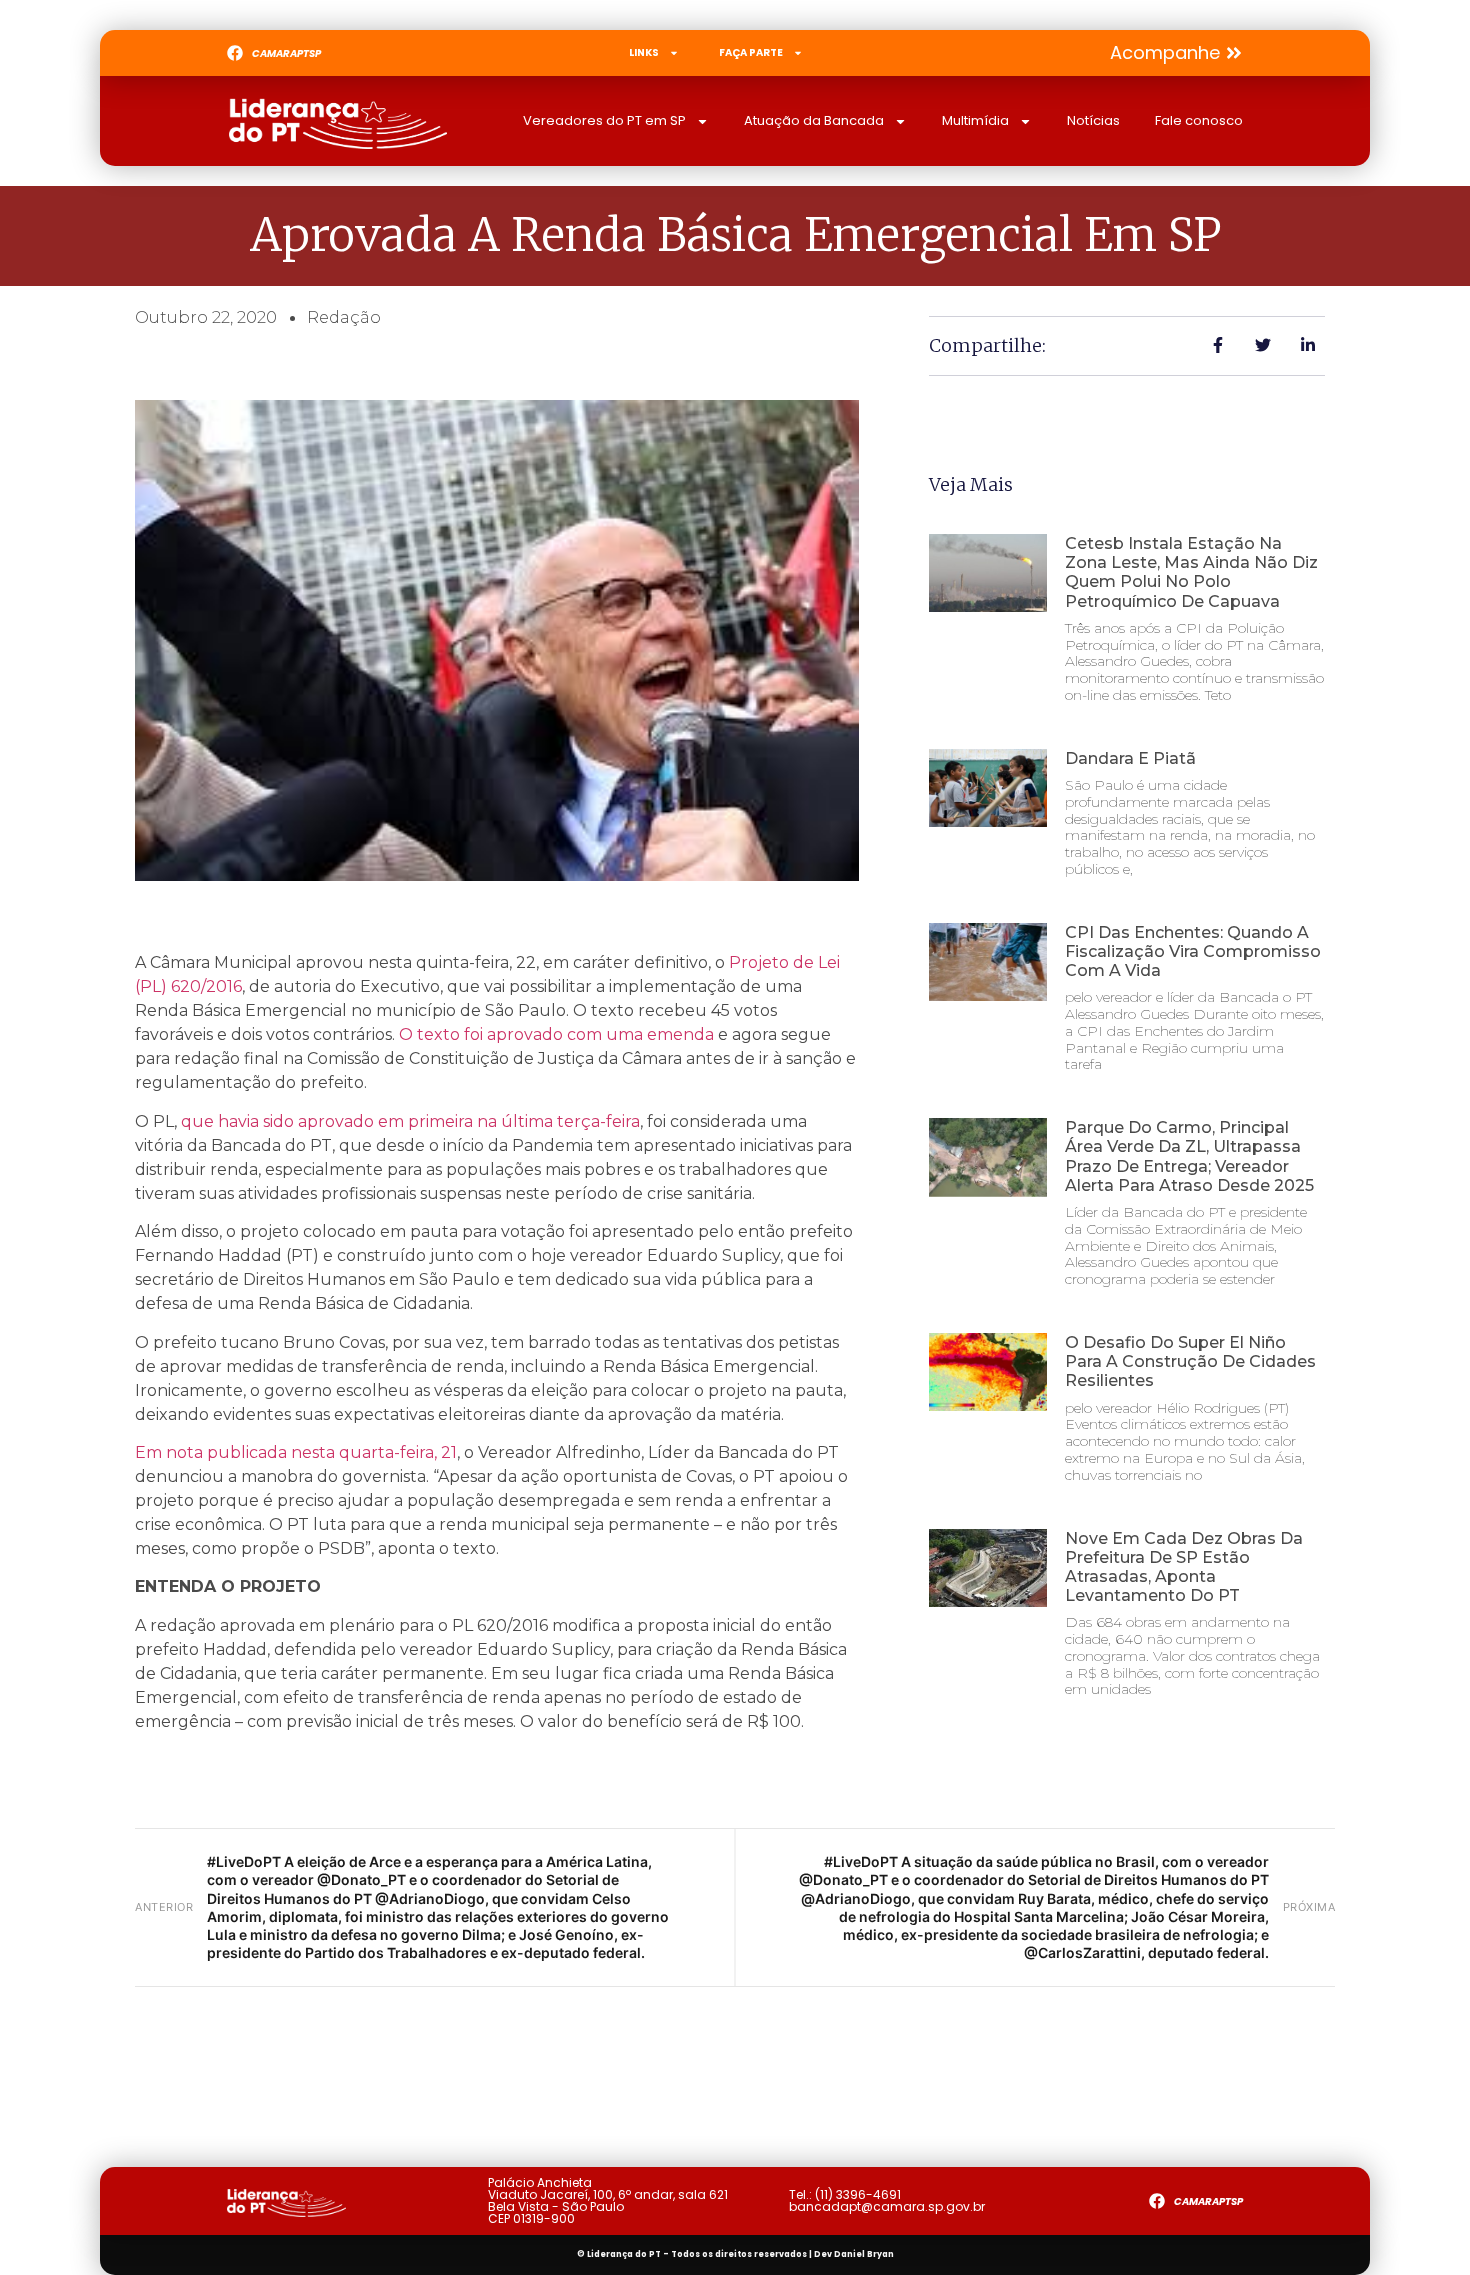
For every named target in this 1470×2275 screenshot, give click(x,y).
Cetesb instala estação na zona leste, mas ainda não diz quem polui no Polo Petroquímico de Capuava (1191, 572)
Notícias (1093, 120)
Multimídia (975, 120)
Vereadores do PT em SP (604, 120)
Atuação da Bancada (814, 120)
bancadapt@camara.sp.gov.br (887, 2206)
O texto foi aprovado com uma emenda (556, 1034)
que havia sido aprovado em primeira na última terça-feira (410, 1121)
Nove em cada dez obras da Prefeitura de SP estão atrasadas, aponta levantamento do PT (1184, 1567)
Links (644, 52)
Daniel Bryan (864, 2254)
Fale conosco (1199, 120)
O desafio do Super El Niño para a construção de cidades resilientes (1190, 1361)
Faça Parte (751, 52)
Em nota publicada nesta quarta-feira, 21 (296, 1452)
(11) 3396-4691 (858, 2194)
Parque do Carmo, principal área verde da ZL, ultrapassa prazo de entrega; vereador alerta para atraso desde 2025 (1189, 1156)
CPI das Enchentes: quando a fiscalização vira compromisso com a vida (1193, 951)
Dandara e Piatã (1130, 758)
